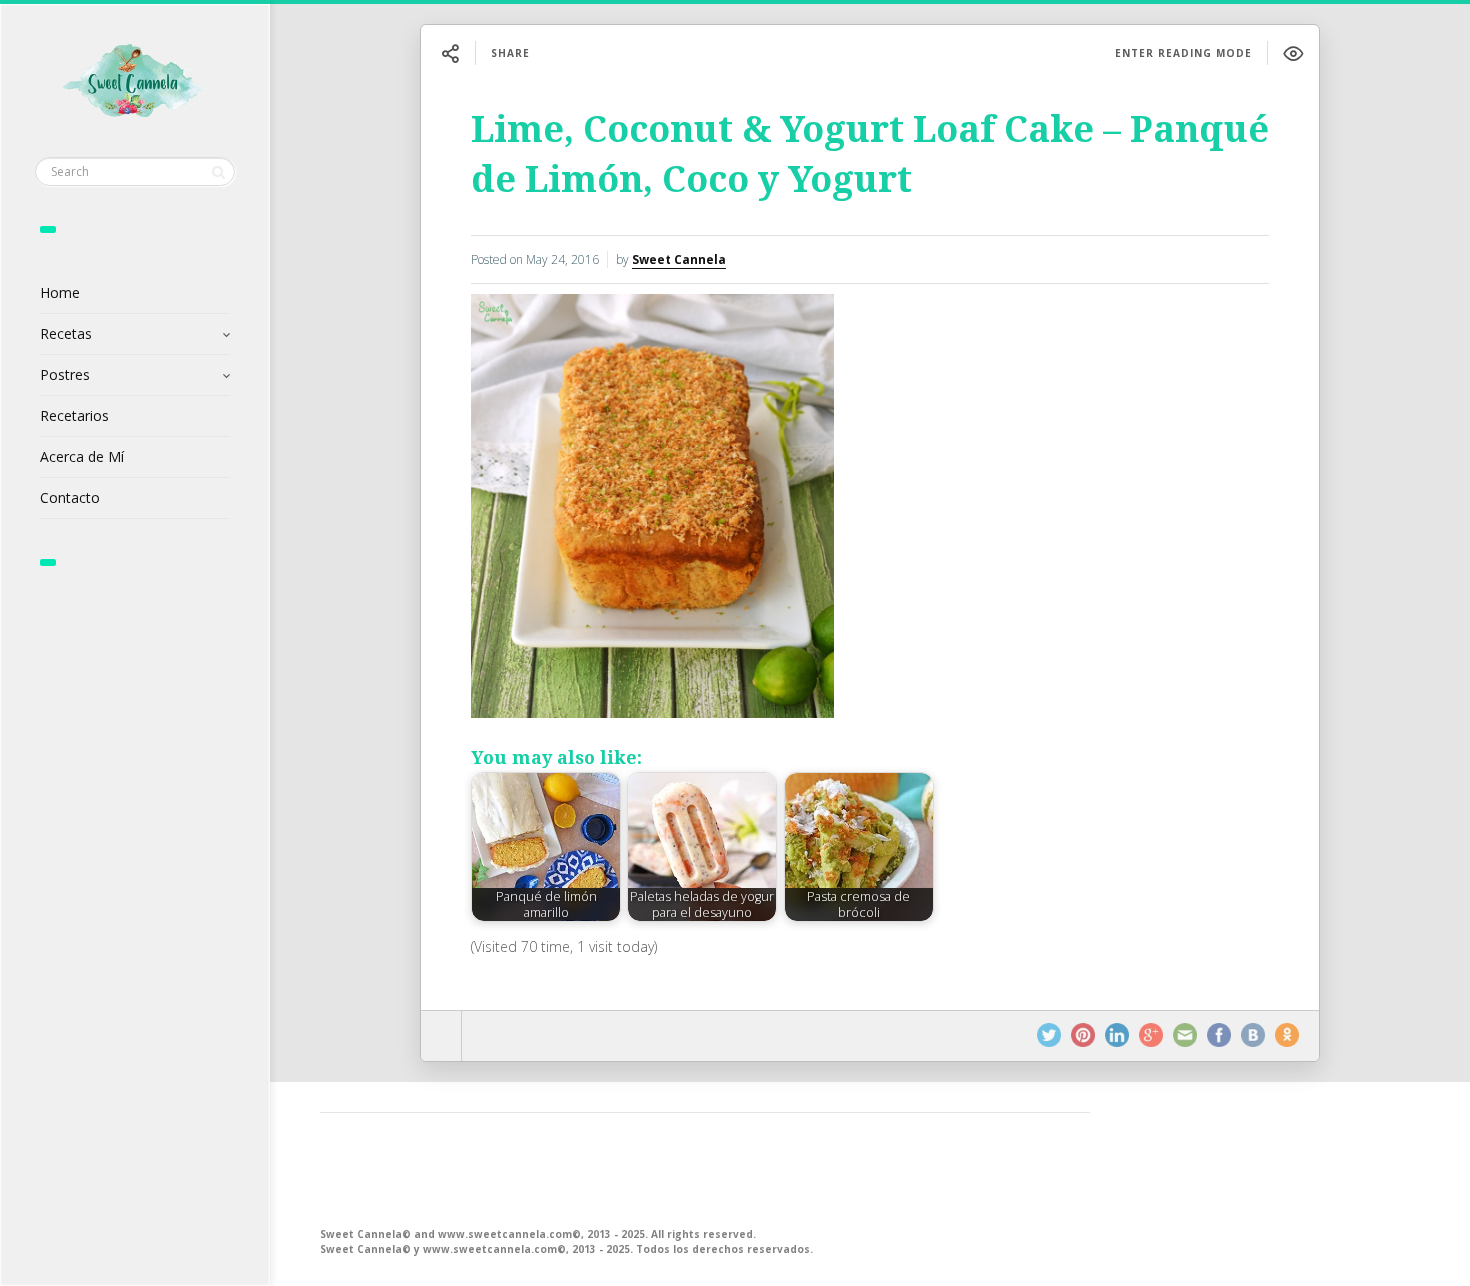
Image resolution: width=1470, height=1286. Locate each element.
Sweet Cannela (679, 259)
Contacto (70, 497)
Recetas (66, 333)
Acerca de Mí (82, 456)
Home (60, 292)
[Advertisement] (705, 1168)
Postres (65, 374)
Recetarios (74, 415)
